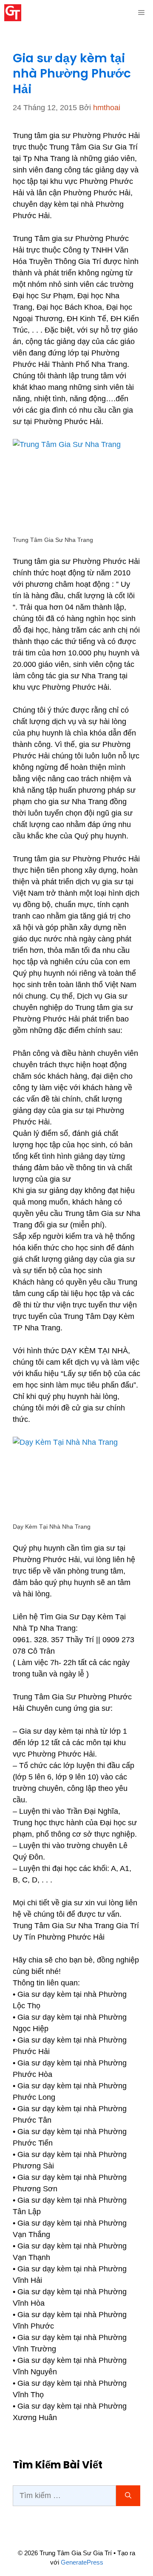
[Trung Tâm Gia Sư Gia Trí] (13, 13)
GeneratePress (82, 2562)
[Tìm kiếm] (128, 2496)
